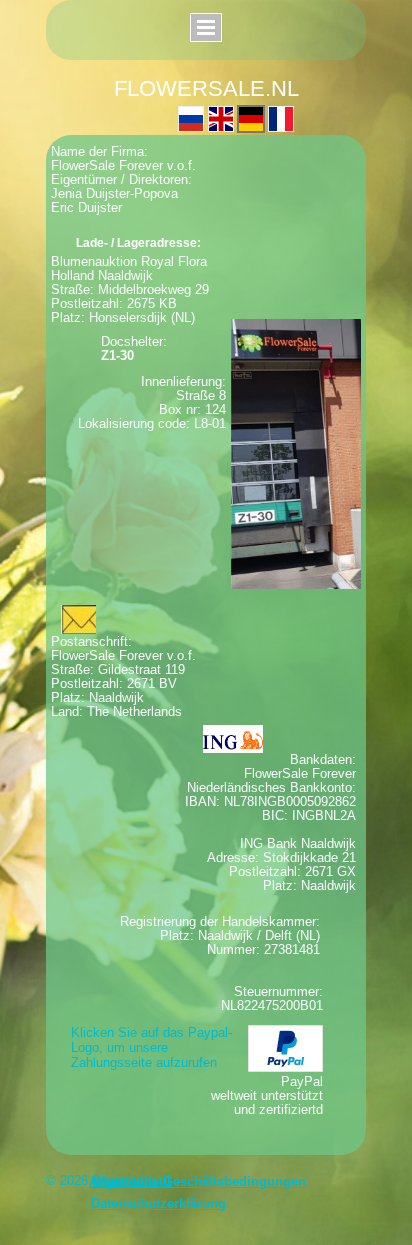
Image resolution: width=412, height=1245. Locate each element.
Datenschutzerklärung (158, 1203)
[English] (221, 119)
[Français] (281, 119)
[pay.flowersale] (285, 1048)
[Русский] (191, 119)
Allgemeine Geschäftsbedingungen (197, 1181)
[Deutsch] (251, 119)
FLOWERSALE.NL (206, 88)
